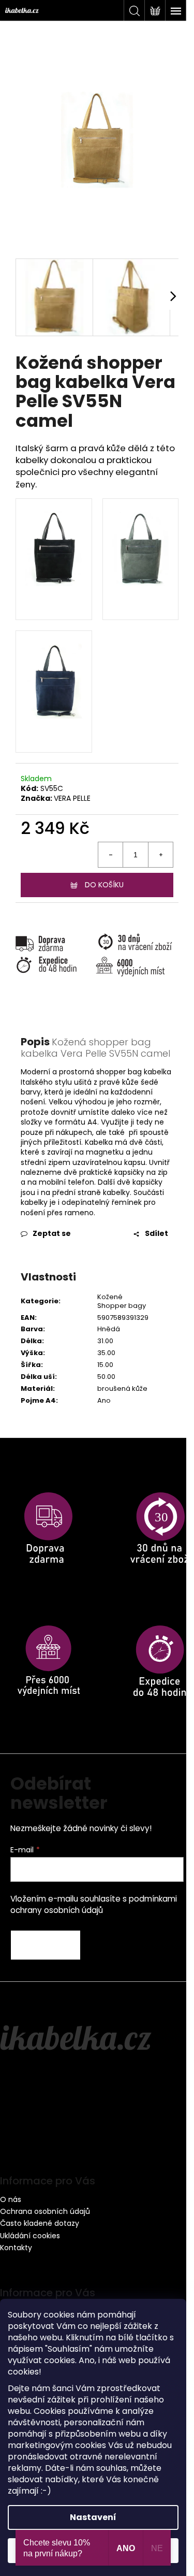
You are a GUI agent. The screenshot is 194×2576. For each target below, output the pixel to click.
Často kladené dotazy (40, 2223)
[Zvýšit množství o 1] (160, 855)
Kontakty (16, 2248)
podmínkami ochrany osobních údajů (94, 1904)
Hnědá (109, 1329)
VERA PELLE (72, 798)
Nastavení (93, 2517)
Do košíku (104, 885)
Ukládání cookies (30, 2236)
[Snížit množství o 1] (111, 855)
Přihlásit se (46, 1945)
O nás (11, 2199)
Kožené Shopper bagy (122, 1301)
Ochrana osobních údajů (45, 2211)
